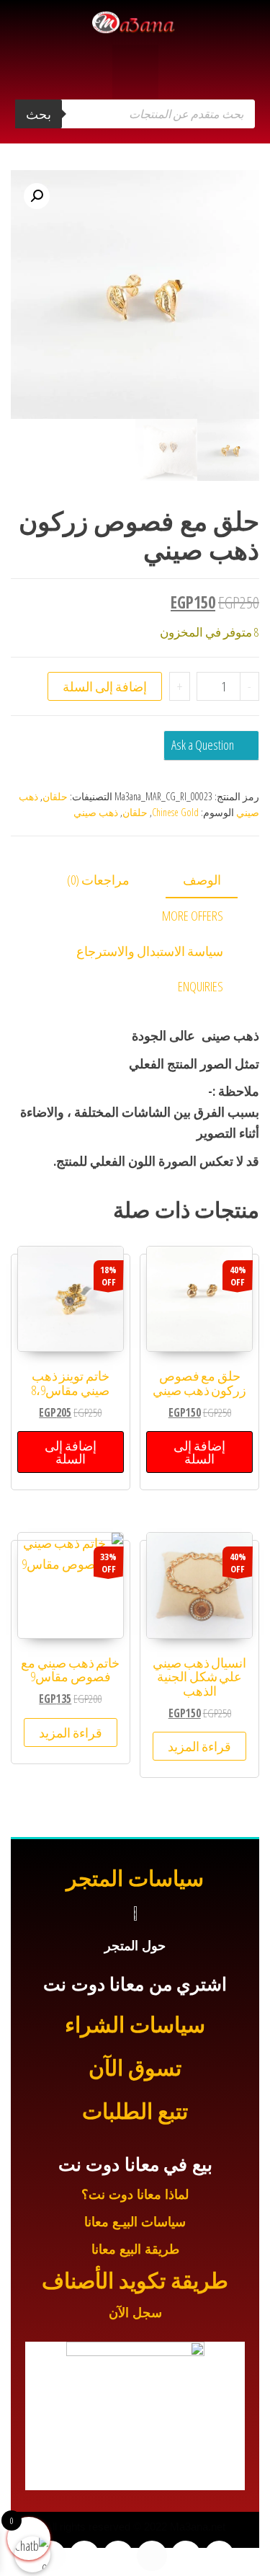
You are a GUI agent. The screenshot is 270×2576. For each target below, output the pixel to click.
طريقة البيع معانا (135, 2249)
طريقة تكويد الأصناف (135, 2281)
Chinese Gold (175, 812)
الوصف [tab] (202, 880)
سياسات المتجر (135, 1878)
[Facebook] (220, 2556)
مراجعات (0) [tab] (98, 880)
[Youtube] (152, 2556)
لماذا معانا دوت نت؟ (135, 2195)
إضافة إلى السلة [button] (199, 1452)
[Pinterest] (51, 2556)
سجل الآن (135, 2313)
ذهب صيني (96, 812)
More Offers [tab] (193, 916)
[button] (135, 72)
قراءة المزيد (199, 1746)
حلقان (55, 796)
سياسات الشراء (135, 2025)
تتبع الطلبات (135, 2111)
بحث (39, 114)
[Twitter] (186, 2556)
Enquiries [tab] (201, 986)
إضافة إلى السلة (105, 686)
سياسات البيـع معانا (135, 2222)
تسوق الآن (135, 2068)
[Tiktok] (84, 2556)
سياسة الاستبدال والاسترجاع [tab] (150, 951)
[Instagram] (118, 2556)
